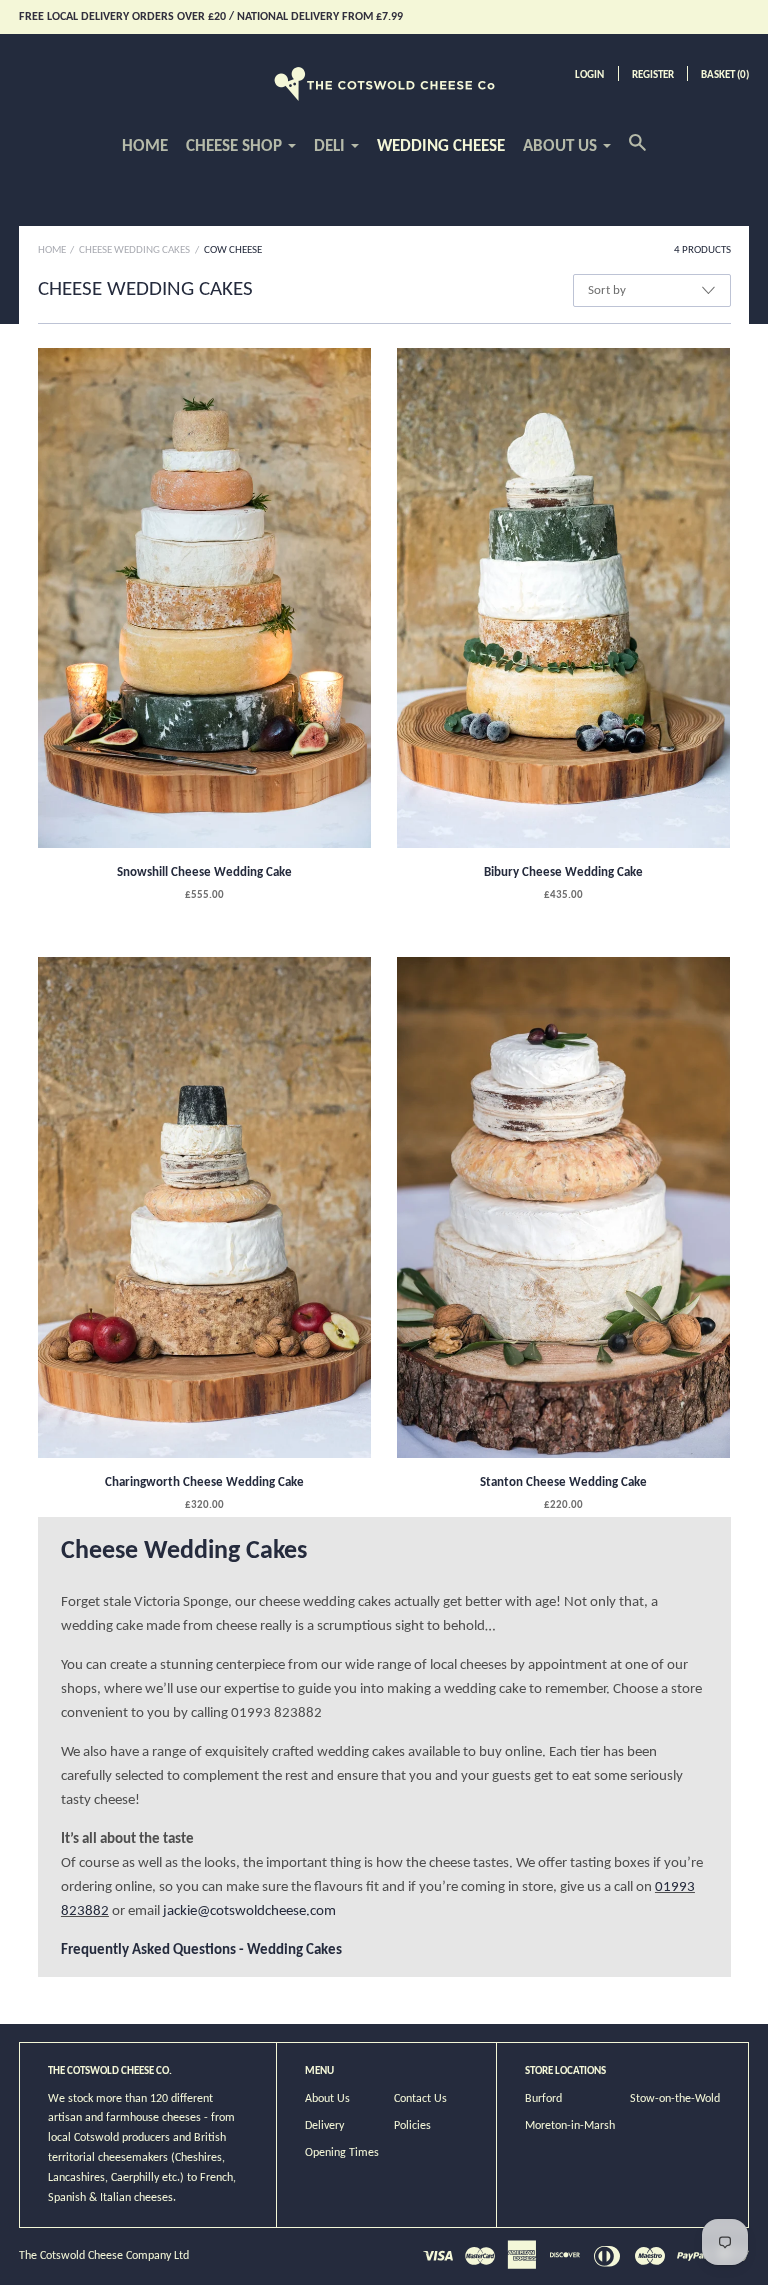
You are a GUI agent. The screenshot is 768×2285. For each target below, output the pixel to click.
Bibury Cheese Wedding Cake (563, 872)
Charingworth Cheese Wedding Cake (204, 1482)
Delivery (324, 2126)
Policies (412, 2126)
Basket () (725, 75)
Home (145, 146)
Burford (543, 2099)
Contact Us (420, 2099)
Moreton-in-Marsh (570, 2126)
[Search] (637, 153)
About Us (327, 2099)
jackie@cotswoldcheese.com (249, 1911)
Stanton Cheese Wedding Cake (563, 1482)
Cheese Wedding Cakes (134, 250)
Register (653, 75)
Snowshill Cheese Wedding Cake (204, 872)
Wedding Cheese (441, 146)
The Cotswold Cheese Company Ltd (104, 2256)
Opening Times (342, 2153)
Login (589, 75)
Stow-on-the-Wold (675, 2099)
